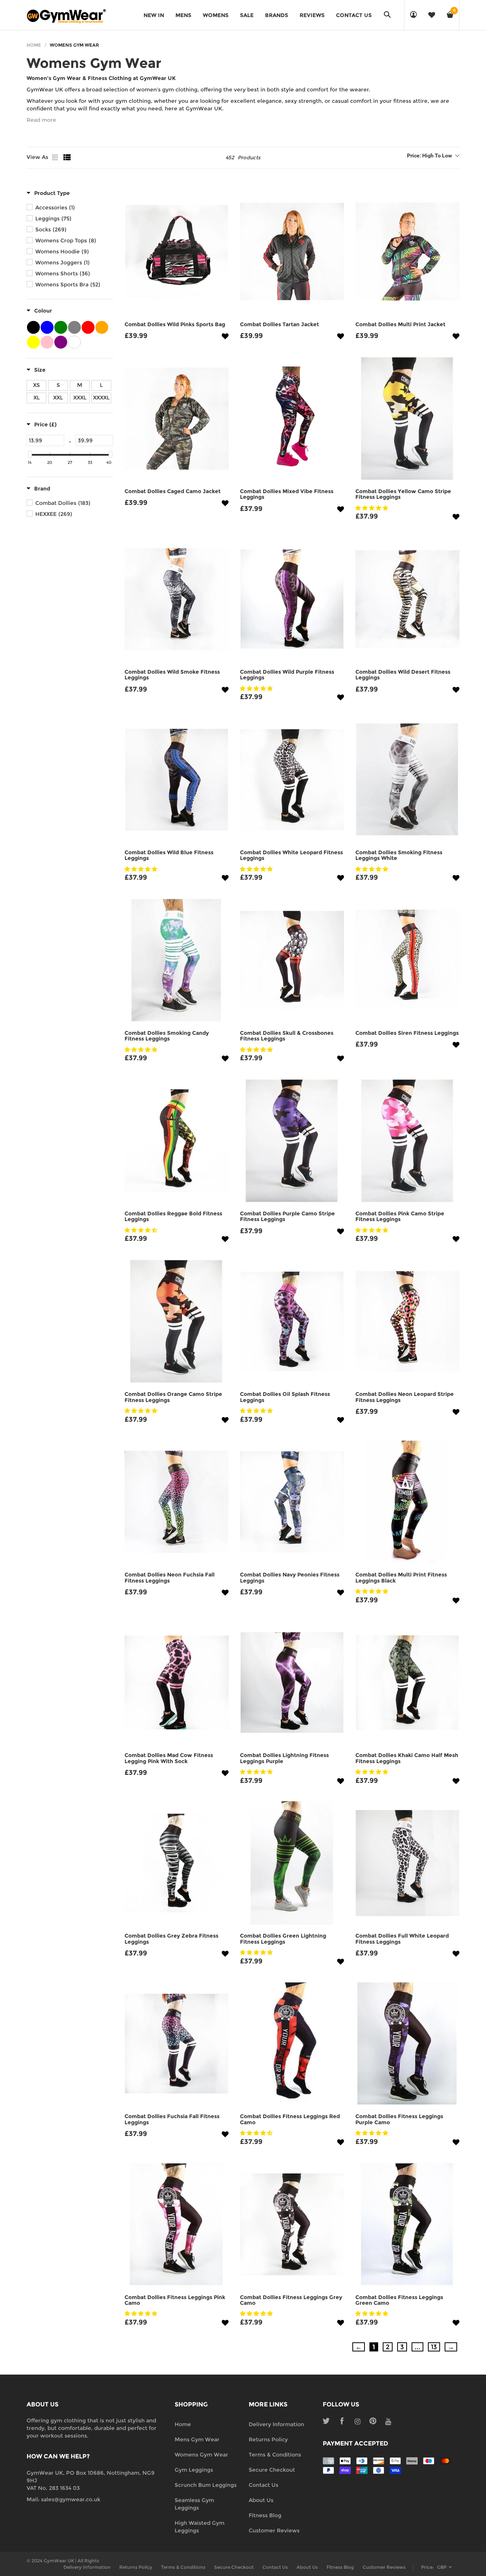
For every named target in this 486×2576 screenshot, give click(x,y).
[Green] (61, 327)
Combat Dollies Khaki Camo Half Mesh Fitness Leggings (407, 1758)
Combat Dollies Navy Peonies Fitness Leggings (290, 1577)
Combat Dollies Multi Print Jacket (400, 324)
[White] (74, 342)
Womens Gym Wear (201, 2455)
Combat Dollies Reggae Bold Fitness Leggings (173, 1216)
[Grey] (74, 327)
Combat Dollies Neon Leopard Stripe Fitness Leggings (405, 1397)
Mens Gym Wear (197, 2439)
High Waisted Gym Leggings (200, 2527)
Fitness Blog (265, 2515)
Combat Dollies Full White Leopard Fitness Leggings (402, 1939)
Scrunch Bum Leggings (206, 2485)
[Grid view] (56, 157)
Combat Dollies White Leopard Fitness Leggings (291, 855)
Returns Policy (268, 2439)
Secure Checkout (272, 2470)
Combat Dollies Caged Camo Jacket (173, 491)
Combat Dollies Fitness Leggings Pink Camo (175, 2300)
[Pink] (47, 342)
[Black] (33, 327)
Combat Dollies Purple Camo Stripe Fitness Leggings (287, 1216)
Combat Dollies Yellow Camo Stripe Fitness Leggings (403, 494)
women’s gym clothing (167, 90)
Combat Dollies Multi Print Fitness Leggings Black (401, 1577)
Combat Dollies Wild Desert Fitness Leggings (403, 675)
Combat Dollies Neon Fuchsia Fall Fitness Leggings (170, 1577)
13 (434, 2347)
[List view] (67, 157)
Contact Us (264, 2485)
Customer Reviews (274, 2530)
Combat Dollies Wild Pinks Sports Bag (175, 324)
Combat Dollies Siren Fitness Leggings (407, 1033)
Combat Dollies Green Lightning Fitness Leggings (283, 1939)
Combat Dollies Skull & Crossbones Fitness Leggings (287, 1036)
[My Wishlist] (432, 15)
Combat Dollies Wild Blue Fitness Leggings (169, 855)
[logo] (66, 15)
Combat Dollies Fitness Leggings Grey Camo (291, 2300)
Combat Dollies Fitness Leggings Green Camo (399, 2300)
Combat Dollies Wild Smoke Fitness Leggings (172, 675)
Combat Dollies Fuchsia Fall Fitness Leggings (172, 2119)
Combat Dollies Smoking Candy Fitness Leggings (167, 1036)
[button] (243, 120)
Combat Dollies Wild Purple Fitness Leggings (287, 675)
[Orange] (102, 327)
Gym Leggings (194, 2470)
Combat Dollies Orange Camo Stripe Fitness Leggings (173, 1397)
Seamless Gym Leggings (194, 2504)
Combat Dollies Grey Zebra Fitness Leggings (171, 1939)
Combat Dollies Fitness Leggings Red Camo (290, 2119)
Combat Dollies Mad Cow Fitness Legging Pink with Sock (169, 1758)
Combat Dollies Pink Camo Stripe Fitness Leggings (400, 1216)
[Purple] (61, 342)
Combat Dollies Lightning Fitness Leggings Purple (284, 1758)
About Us (261, 2500)
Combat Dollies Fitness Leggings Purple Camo (399, 2119)
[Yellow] (33, 342)
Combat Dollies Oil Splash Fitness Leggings (285, 1397)
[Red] (88, 327)
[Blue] (47, 327)
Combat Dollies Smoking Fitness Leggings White (399, 855)
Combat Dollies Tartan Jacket (279, 324)
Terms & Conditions (275, 2455)
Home (34, 45)
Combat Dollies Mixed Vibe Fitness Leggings (287, 494)
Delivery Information (276, 2424)
